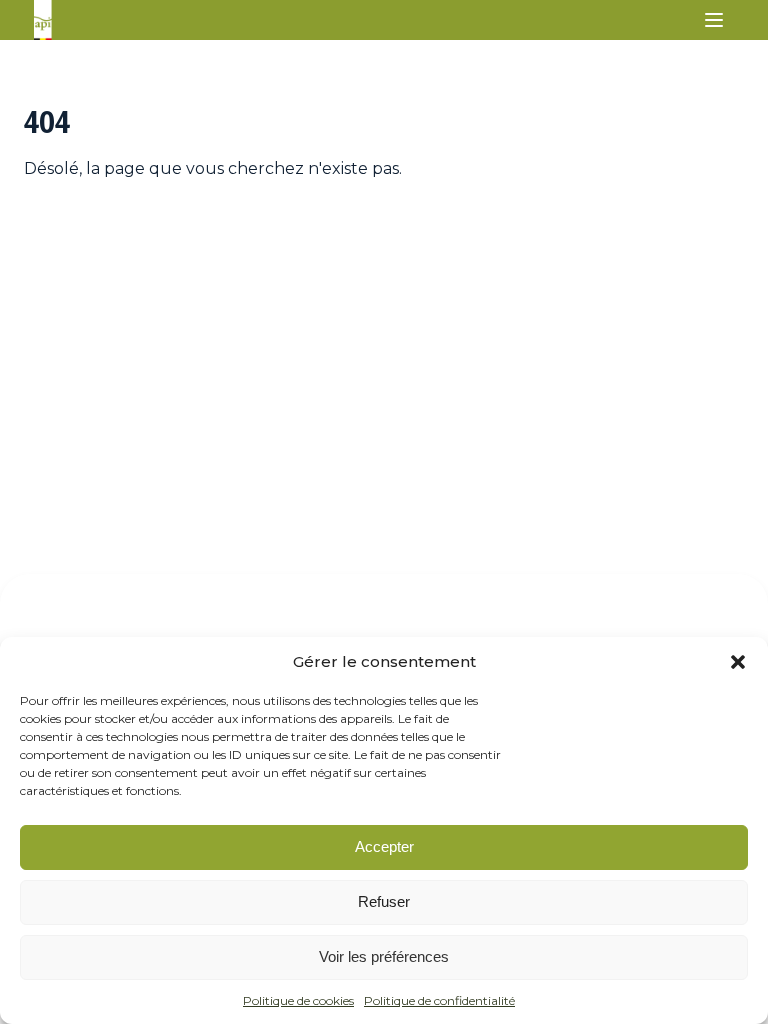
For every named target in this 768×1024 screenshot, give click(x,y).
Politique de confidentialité (439, 1000)
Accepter (384, 846)
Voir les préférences (384, 956)
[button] (738, 662)
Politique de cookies (298, 1000)
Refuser (384, 901)
